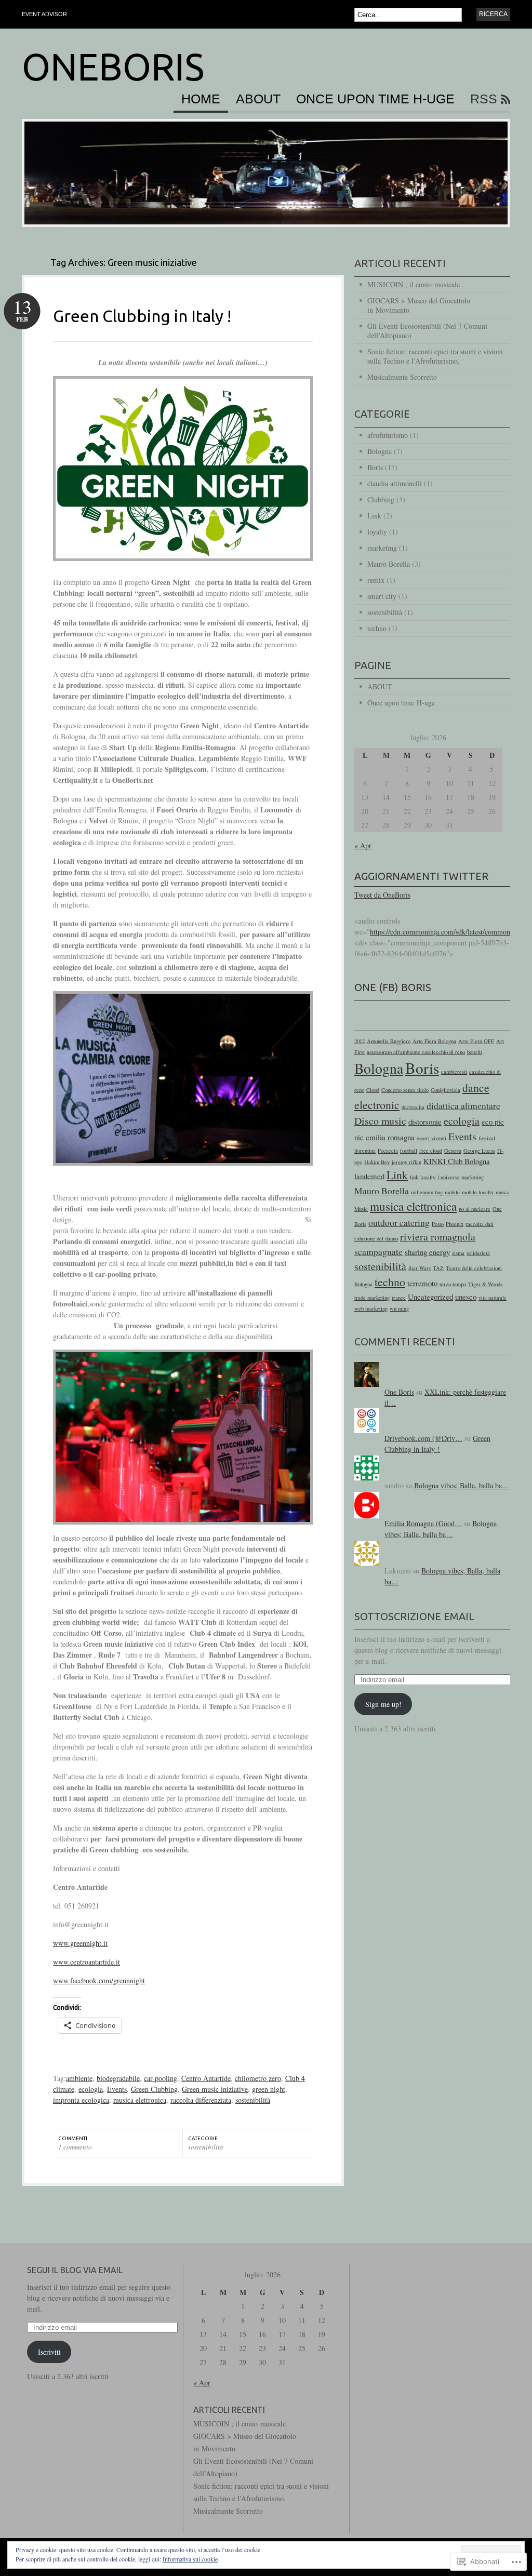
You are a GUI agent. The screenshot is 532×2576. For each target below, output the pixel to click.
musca (503, 1192)
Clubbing (381, 499)
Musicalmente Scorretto (402, 377)
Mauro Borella (389, 564)
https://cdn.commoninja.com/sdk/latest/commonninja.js (451, 932)
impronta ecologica (81, 2100)
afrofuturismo (388, 435)
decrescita (413, 1107)
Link (374, 516)
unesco (466, 1297)
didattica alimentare (463, 1105)
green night (269, 2089)
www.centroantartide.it (87, 1962)
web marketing (371, 1309)
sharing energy (427, 1252)
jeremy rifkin (407, 1162)
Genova (453, 1151)
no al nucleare (475, 1209)
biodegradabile (118, 2078)
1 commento (75, 2147)
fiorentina (365, 1151)
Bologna (380, 451)
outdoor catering (399, 1222)
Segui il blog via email (75, 2270)
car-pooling (161, 2078)
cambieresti (454, 1072)
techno (377, 628)
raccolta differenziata (201, 2100)
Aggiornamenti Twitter (421, 876)
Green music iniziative (215, 2089)
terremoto (422, 1283)
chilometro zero (258, 2078)
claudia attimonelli (395, 483)
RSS (484, 99)
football (409, 1151)
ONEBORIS (113, 67)
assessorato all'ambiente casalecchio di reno (416, 1052)
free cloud (431, 1151)
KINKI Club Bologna (457, 1161)
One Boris (399, 1392)
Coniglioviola (445, 1090)
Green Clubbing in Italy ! (142, 316)
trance (399, 1298)
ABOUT (258, 99)
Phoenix (455, 1224)
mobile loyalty (478, 1192)
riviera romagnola (438, 1237)
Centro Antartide (206, 2078)
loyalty (377, 532)
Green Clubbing (154, 2089)
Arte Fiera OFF (476, 1041)
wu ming (399, 1309)
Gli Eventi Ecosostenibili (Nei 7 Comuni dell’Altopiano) (427, 331)
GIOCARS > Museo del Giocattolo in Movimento (419, 305)
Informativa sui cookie (190, 2559)
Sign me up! (383, 1704)
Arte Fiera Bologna (434, 1041)
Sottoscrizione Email (414, 1616)
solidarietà (478, 1253)
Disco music (380, 1121)
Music (361, 1209)
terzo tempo (453, 1284)
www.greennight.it (80, 1943)
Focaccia (388, 1151)
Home (201, 99)
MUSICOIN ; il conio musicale (414, 284)
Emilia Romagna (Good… (423, 1523)
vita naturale (493, 1298)
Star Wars (420, 1268)
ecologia (91, 2089)
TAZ (438, 1268)
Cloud (373, 1090)
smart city (382, 596)
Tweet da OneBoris (382, 895)
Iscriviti (49, 2352)
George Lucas (479, 1151)
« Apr (363, 845)
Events (117, 2089)
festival (487, 1138)
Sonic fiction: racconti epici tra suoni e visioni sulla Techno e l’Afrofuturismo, (435, 356)
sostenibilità (253, 2100)
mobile (452, 1192)
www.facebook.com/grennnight (99, 1980)
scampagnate (378, 1251)
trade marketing (372, 1298)
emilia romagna (390, 1137)
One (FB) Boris (393, 987)
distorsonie (425, 1122)
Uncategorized (430, 1297)
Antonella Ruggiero (389, 1041)
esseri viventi (431, 1138)
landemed (369, 1176)
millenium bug (427, 1192)
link (414, 1177)
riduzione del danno (376, 1238)
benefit (475, 1052)
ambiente (79, 2078)
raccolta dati (480, 1224)
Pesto (438, 1224)
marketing (382, 548)
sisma (458, 1253)
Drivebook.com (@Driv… (423, 1438)
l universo (448, 1177)
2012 (360, 1041)
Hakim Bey (377, 1162)
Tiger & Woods (485, 1284)
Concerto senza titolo (405, 1090)
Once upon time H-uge (375, 99)
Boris (375, 467)
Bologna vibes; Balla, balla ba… (462, 1485)
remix (376, 580)
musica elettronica (140, 2100)
